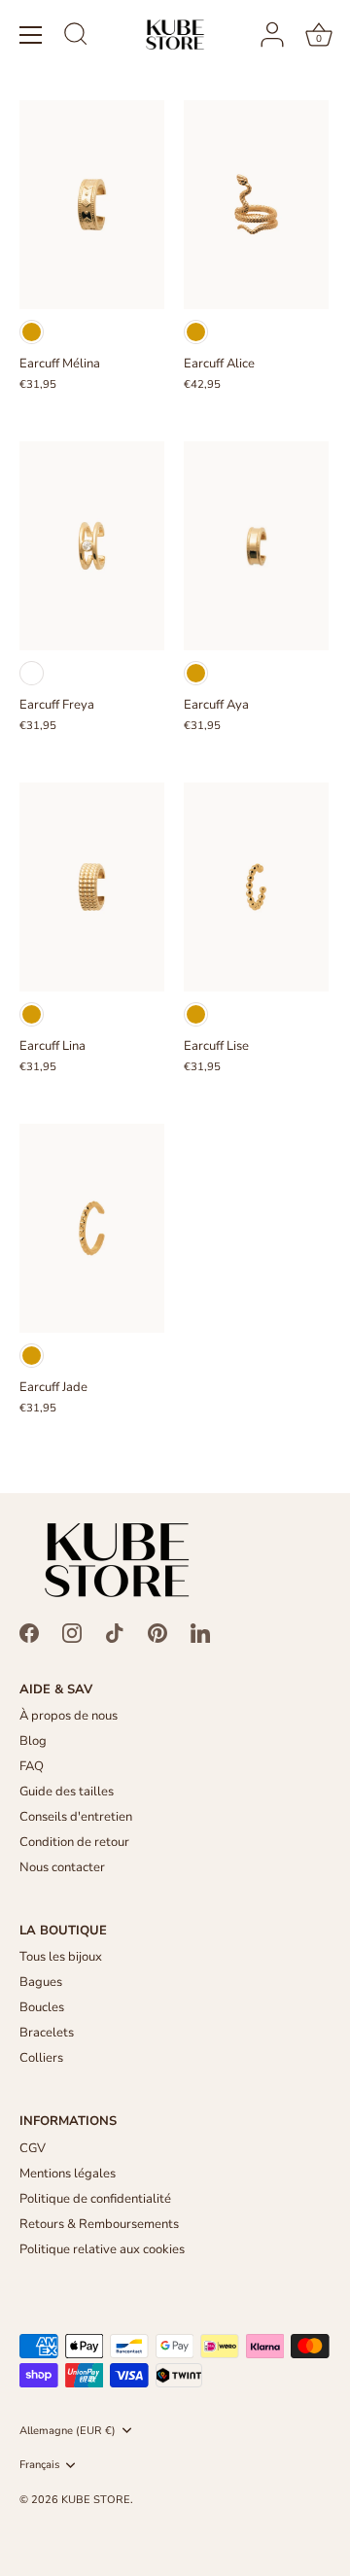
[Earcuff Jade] (92, 1227)
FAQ (32, 1766)
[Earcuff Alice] (256, 205)
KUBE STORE (96, 2500)
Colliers (41, 2058)
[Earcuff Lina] (92, 887)
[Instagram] (72, 1632)
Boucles (42, 2007)
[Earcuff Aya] (256, 546)
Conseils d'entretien (76, 1817)
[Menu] (31, 35)
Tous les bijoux (61, 1957)
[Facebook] (29, 1632)
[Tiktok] (115, 1632)
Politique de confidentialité (95, 2199)
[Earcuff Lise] (256, 887)
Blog (33, 1741)
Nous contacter (62, 1867)
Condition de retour (74, 1842)
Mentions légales (68, 2174)
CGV (33, 2148)
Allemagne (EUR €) (68, 2431)
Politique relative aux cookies (102, 2249)
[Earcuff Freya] (92, 546)
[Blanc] (32, 673)
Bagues (41, 1982)
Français (39, 2465)
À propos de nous (69, 1716)
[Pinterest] (157, 1632)
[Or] (32, 332)
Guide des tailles (67, 1792)
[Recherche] (76, 37)
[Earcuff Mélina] (92, 205)
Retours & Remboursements (99, 2224)
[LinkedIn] (200, 1632)
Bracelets (47, 2033)
